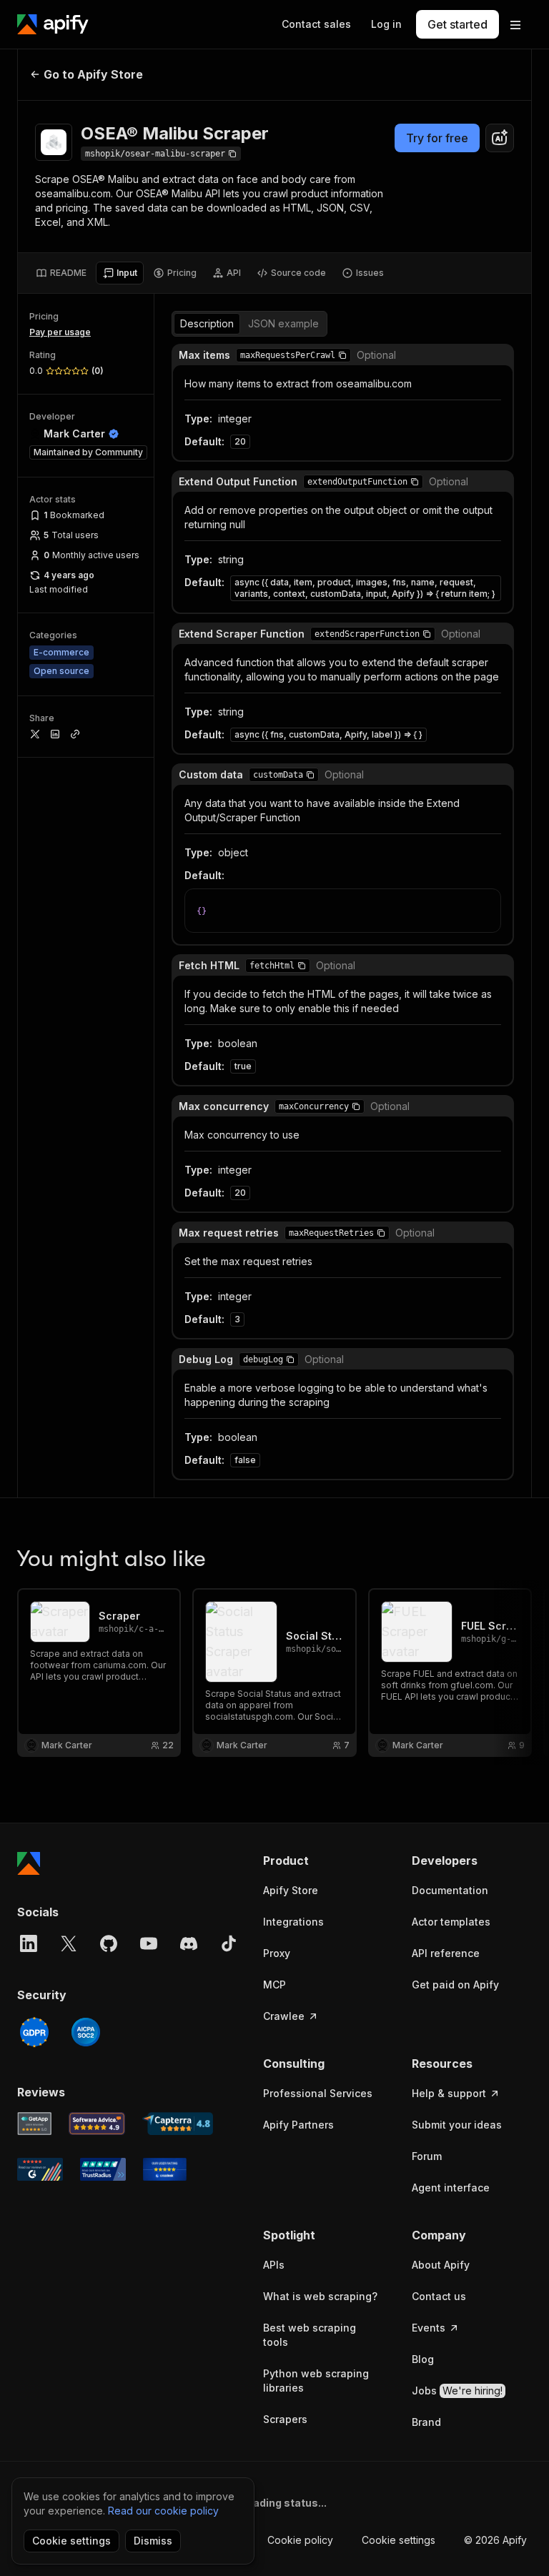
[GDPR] (34, 2032)
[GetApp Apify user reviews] (34, 2124)
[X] (69, 1943)
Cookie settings (399, 2540)
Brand (426, 2422)
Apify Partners (298, 2125)
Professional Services (318, 2093)
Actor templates (451, 1922)
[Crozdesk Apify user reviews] (165, 2169)
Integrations (293, 1922)
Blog (423, 2359)
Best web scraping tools (310, 2335)
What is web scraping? (320, 2296)
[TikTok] (229, 1943)
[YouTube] (149, 1943)
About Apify (441, 2265)
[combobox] (500, 138)
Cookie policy (300, 2540)
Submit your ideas (457, 2125)
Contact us (439, 2296)
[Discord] (189, 1943)
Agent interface (451, 2188)
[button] (342, 355)
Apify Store (291, 1890)
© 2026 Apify (495, 2540)
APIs (274, 2265)
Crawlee (284, 2016)
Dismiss (153, 2541)
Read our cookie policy (163, 2511)
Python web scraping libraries (316, 2381)
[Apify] (53, 24)
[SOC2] (86, 2032)
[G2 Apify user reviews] (40, 2169)
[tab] (61, 273)
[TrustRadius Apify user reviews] (103, 2169)
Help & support (449, 2093)
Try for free (437, 138)
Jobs (457, 2391)
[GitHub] (109, 1943)
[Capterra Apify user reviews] (178, 2124)
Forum (427, 2156)
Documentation (450, 1890)
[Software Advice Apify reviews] (97, 2124)
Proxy (277, 1953)
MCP (274, 1985)
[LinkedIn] (29, 1943)
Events (429, 2328)
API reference (446, 1953)
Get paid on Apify (455, 1985)
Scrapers (285, 2419)
